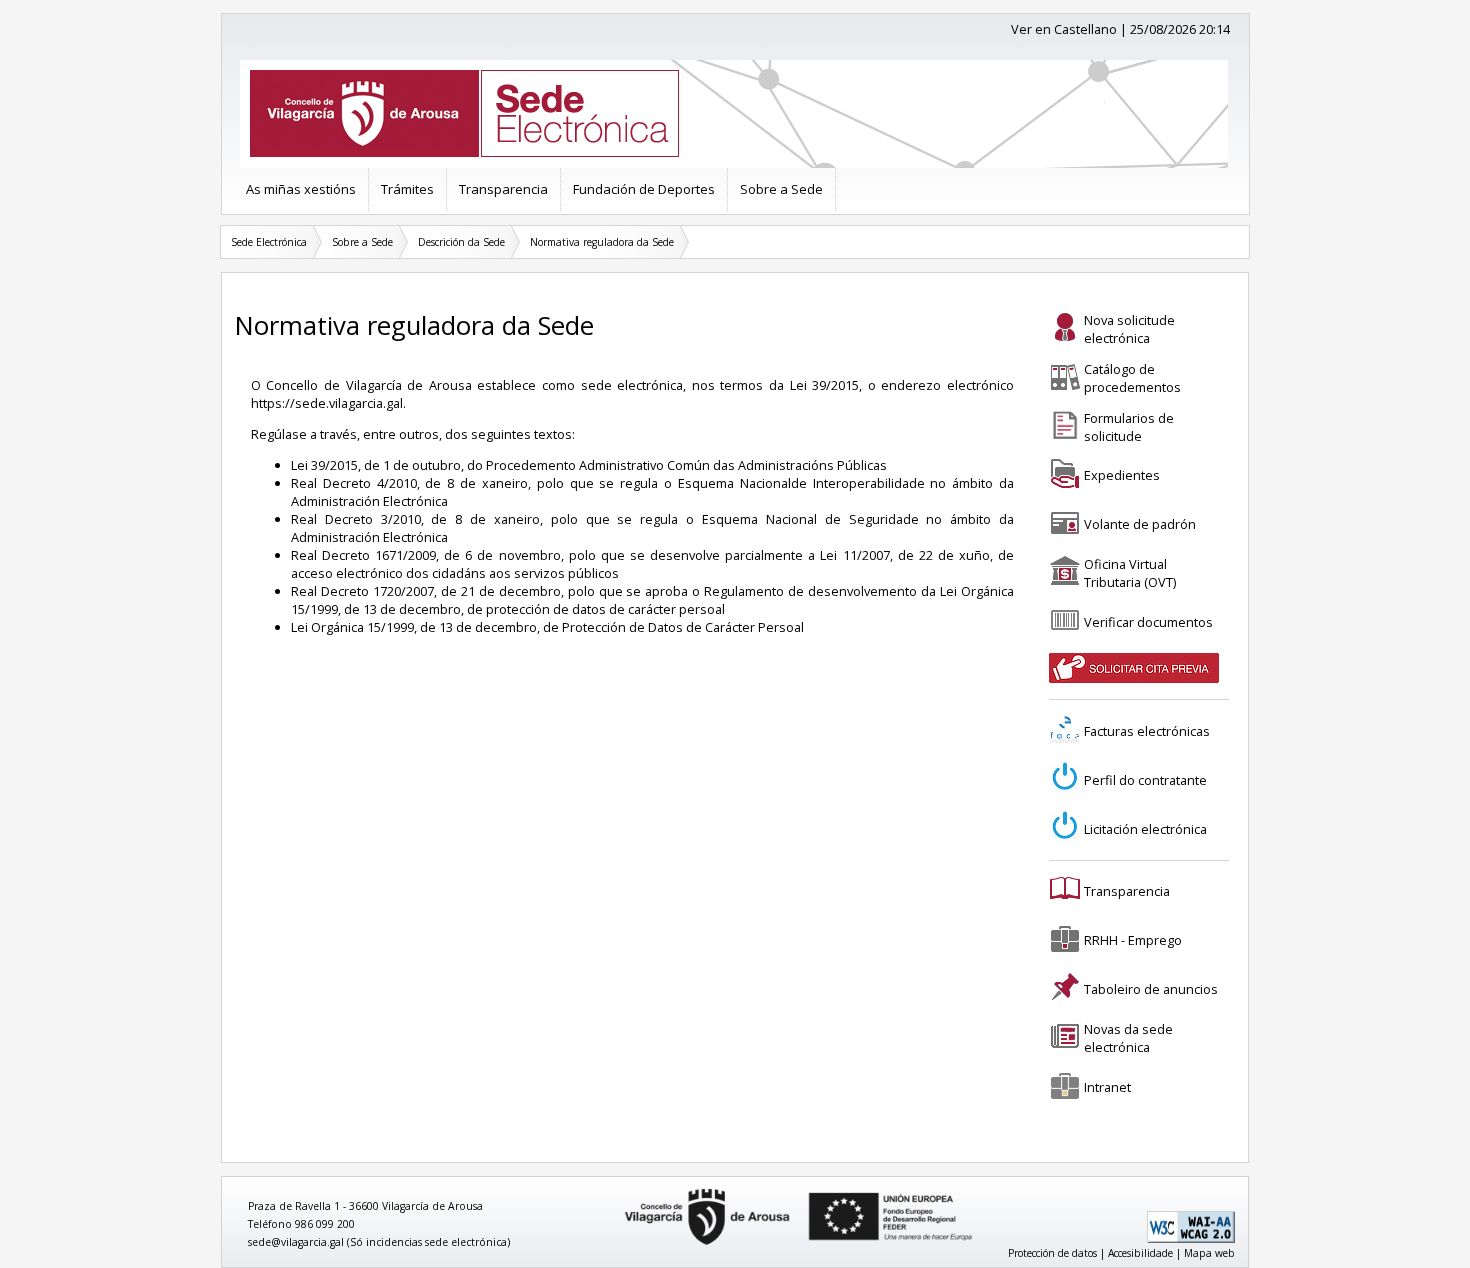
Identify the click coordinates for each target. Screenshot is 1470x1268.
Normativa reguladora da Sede (602, 242)
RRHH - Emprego (1133, 940)
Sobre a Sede (781, 189)
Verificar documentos (1148, 622)
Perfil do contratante (1145, 780)
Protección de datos (1052, 1253)
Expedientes (1122, 475)
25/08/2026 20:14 (1180, 29)
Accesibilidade (1140, 1253)
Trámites (407, 189)
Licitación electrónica (1145, 829)
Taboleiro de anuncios (1151, 989)
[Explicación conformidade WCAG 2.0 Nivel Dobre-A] (1191, 1239)
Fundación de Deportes (644, 189)
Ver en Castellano (1064, 29)
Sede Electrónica (269, 242)
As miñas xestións (301, 189)
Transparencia (503, 189)
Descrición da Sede (461, 242)
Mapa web (1209, 1253)
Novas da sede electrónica (1128, 1038)
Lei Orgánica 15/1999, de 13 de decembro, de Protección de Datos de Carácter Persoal (547, 627)
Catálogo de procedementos (1132, 378)
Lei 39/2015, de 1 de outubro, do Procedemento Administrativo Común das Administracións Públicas (589, 465)
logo (618, 1189)
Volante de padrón (1140, 524)
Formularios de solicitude (1129, 427)
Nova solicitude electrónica (1129, 329)
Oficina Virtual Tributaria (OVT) (1130, 573)
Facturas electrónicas (1147, 731)
